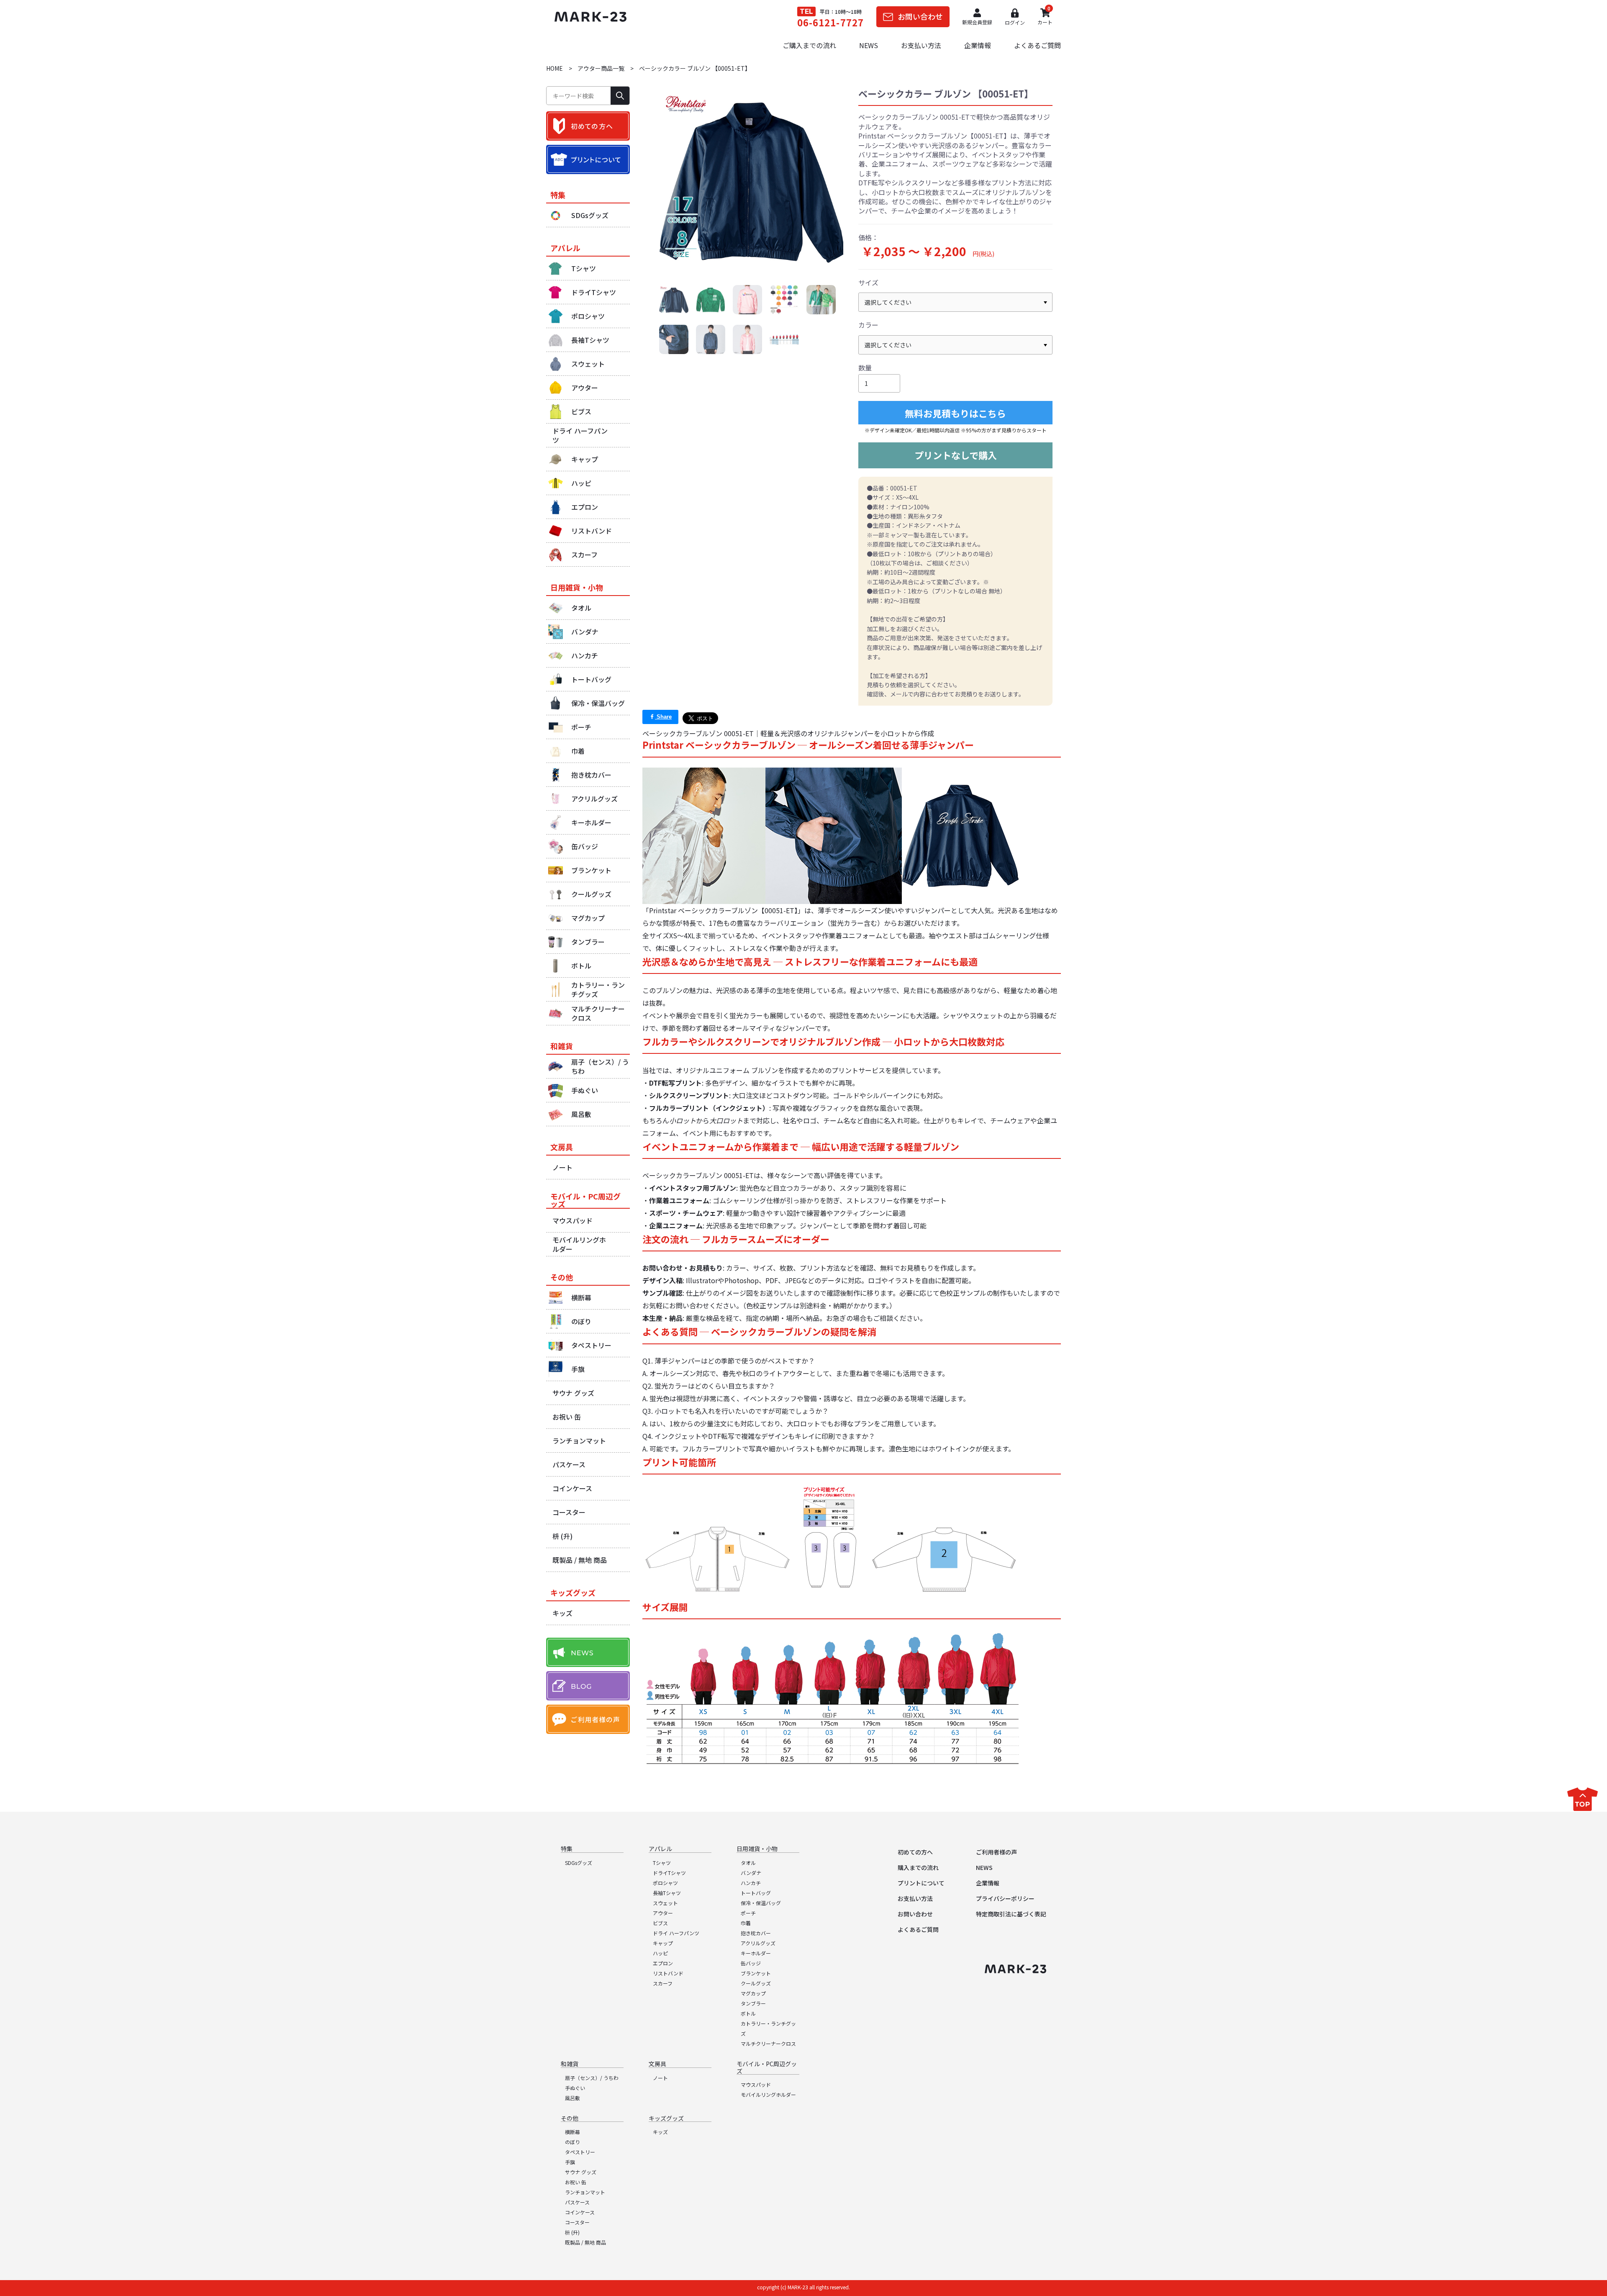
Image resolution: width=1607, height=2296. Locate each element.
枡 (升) (572, 2232)
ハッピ (660, 1953)
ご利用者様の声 (996, 1852)
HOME (554, 68)
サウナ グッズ (581, 2172)
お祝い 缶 (576, 2182)
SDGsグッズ (579, 1863)
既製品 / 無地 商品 (585, 2242)
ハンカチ (751, 1883)
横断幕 (572, 2132)
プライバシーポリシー (1005, 1898)
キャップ (663, 1943)
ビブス (660, 1923)
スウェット (665, 1903)
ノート (660, 2078)
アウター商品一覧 (601, 68)
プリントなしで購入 (956, 455)
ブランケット (756, 1973)
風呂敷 (572, 2098)
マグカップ (753, 1993)
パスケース (577, 2202)
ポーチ (748, 1913)
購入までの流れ (918, 1867)
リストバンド (668, 1973)
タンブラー (753, 2003)
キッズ (660, 2132)
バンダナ (751, 1873)
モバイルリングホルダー (768, 2094)
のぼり (572, 2142)
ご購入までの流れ (809, 45)
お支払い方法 (921, 45)
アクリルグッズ (758, 1943)
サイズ (868, 283)
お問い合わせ (915, 1914)
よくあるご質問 (1037, 45)
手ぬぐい (575, 2088)
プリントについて (921, 1883)
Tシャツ (662, 1863)
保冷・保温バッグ (761, 1903)
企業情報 (978, 45)
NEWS (869, 45)
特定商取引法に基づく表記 (1011, 1914)
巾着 (746, 1923)
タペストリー (580, 2152)
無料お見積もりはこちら (955, 413)
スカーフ (663, 1983)
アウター (663, 1913)
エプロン (663, 1963)
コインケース (580, 2212)
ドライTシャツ (669, 1873)
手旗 (570, 2162)
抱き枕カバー (756, 1933)
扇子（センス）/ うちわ (592, 2078)
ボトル (748, 2013)
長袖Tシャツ (667, 1893)
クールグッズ (756, 1983)
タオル (748, 1863)
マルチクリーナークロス (768, 2043)
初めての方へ (915, 1852)
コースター (577, 2222)
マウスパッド (756, 2084)
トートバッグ (756, 1893)
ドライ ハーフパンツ (676, 1933)
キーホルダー (756, 1953)
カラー (868, 325)
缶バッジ (751, 1963)
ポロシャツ (665, 1883)
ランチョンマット (585, 2192)
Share (663, 717)
